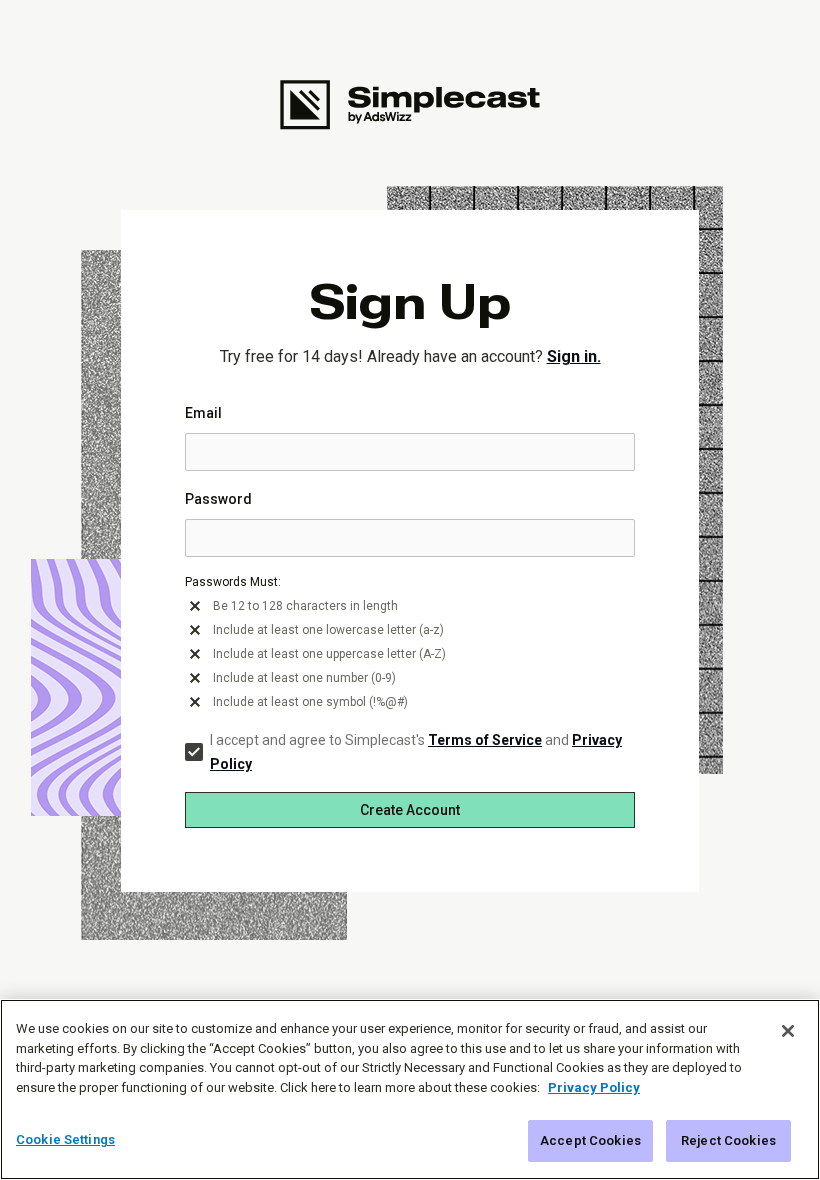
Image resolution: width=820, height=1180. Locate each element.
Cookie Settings (65, 1139)
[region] (410, 1089)
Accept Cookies (590, 1140)
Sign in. (574, 356)
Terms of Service (485, 740)
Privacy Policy (594, 1087)
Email (203, 413)
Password (218, 499)
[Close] (788, 1031)
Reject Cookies (728, 1140)
